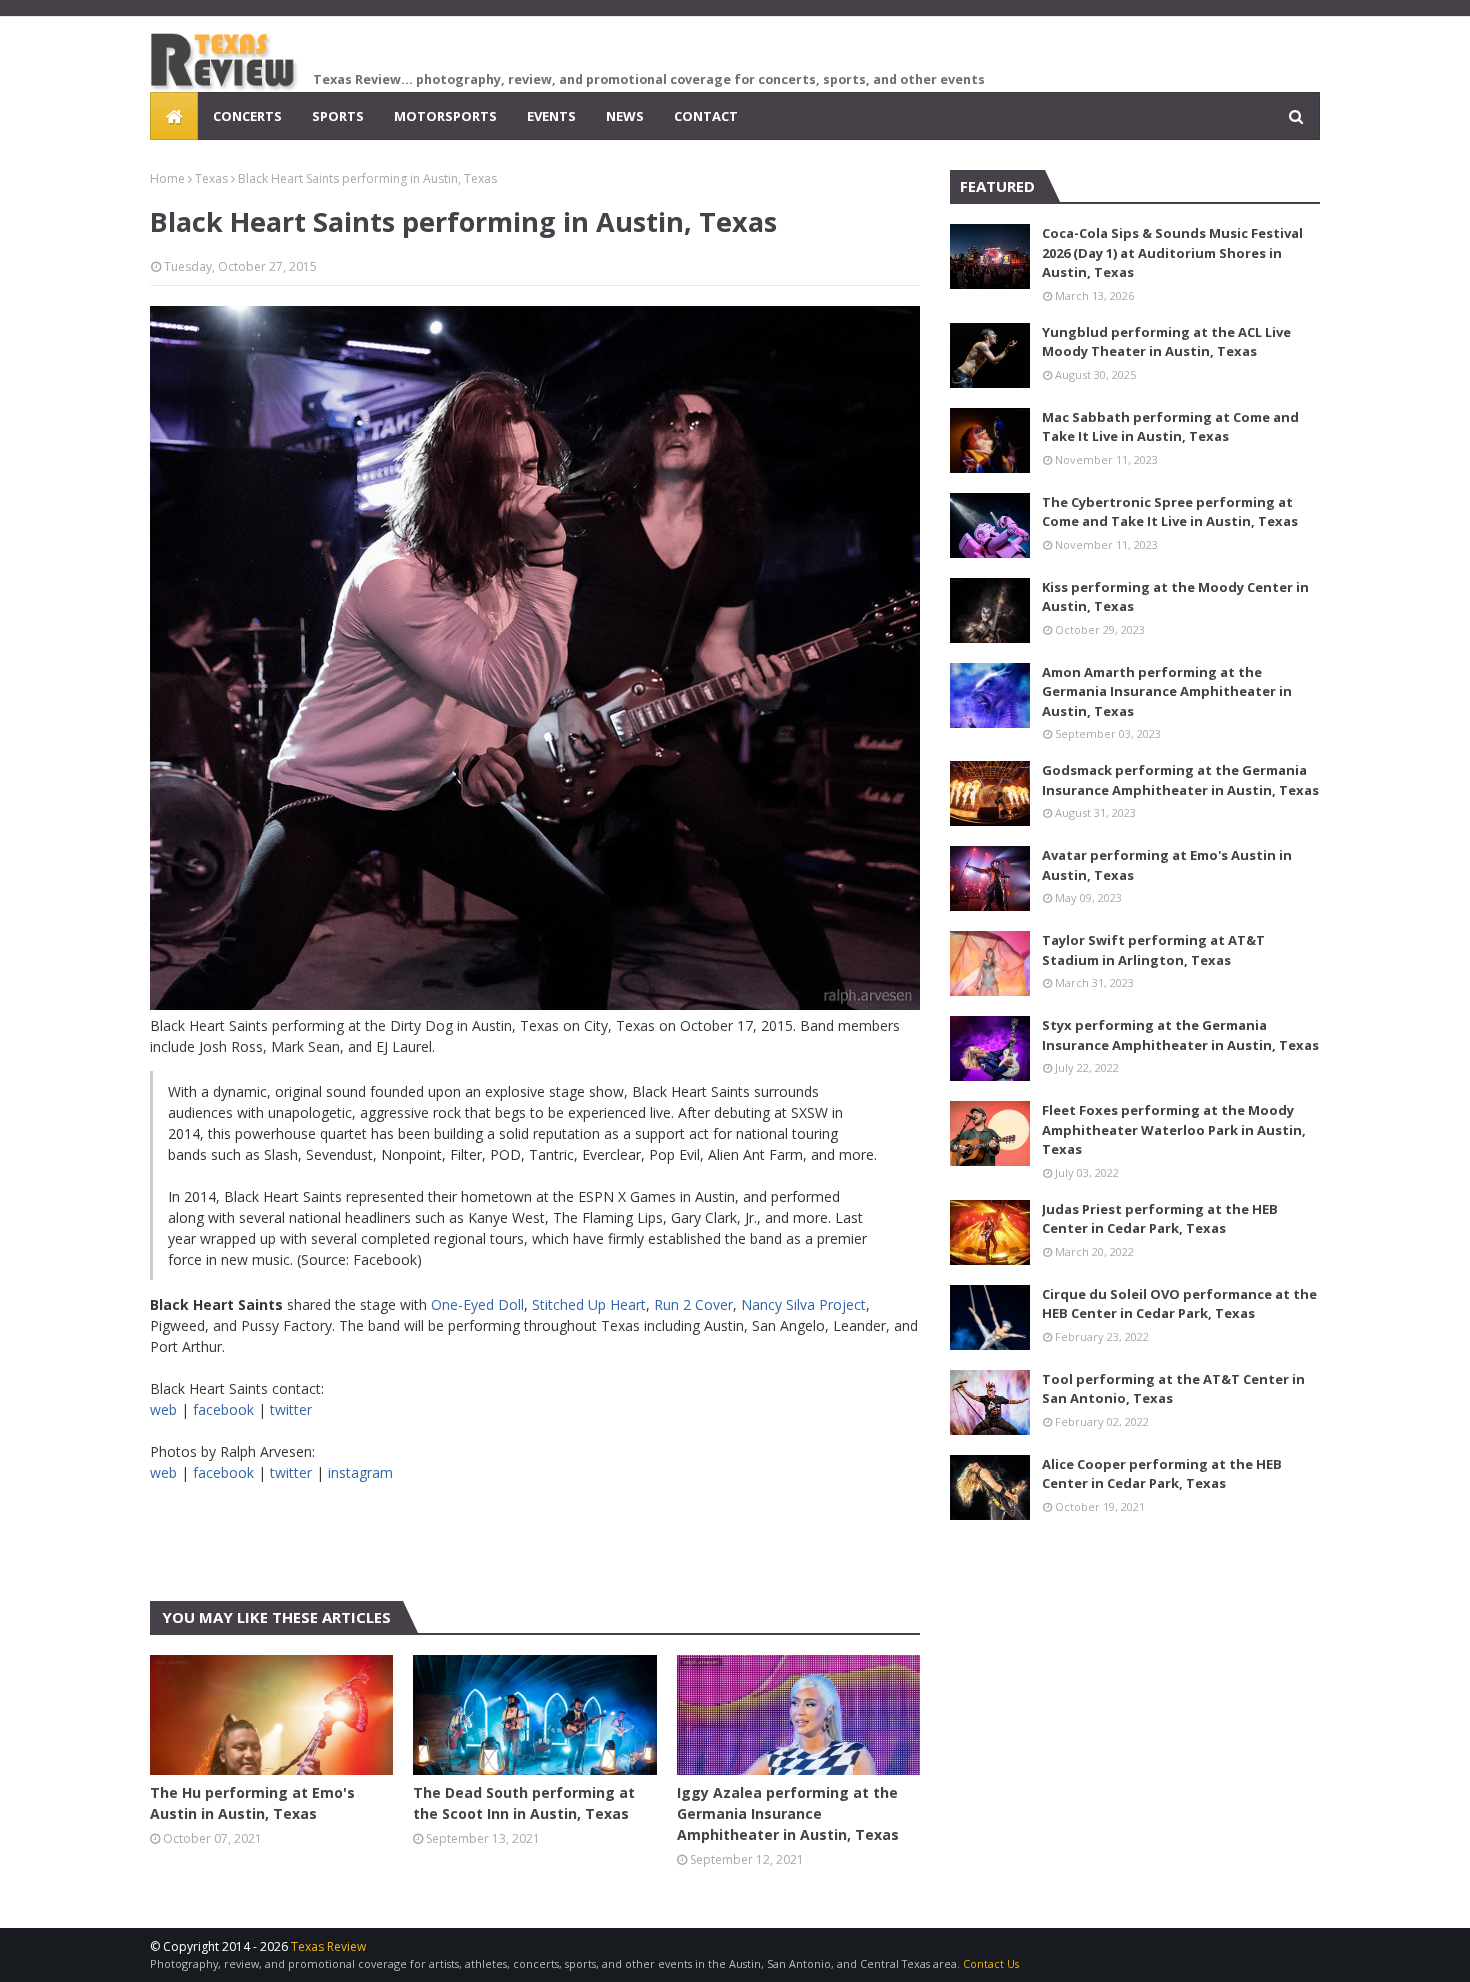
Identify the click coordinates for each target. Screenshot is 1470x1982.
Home (167, 178)
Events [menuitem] (551, 116)
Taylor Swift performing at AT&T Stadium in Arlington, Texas (1153, 950)
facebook (223, 1409)
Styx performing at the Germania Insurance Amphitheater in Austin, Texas (1180, 1035)
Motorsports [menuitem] (445, 116)
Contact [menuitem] (706, 116)
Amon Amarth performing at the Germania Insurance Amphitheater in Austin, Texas (1167, 691)
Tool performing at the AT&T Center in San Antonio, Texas (1173, 1389)
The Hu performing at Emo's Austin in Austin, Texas (252, 1803)
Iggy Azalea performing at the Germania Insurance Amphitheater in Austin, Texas (788, 1813)
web (163, 1409)
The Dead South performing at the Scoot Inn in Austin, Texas (524, 1803)
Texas (211, 178)
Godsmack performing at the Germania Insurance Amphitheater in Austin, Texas (1180, 780)
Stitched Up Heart (589, 1304)
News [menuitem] (625, 116)
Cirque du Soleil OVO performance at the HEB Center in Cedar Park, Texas (1179, 1304)
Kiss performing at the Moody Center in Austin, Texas (1175, 597)
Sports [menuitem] (338, 116)
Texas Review (328, 1946)
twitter (291, 1409)
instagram (360, 1472)
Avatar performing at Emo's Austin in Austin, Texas (1167, 865)
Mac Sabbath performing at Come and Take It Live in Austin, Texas (1170, 427)
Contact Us (991, 1963)
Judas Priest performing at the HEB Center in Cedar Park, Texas (1160, 1219)
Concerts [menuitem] (247, 116)
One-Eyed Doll (477, 1304)
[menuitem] (174, 116)
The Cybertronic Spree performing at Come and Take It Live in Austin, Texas (1170, 512)
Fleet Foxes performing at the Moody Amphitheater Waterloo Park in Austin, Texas (1174, 1129)
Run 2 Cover (693, 1304)
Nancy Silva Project (803, 1304)
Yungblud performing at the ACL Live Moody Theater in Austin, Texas (1166, 342)
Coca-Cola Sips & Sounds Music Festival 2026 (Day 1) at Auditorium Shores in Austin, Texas (1172, 252)
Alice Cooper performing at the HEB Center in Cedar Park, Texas (1162, 1474)
